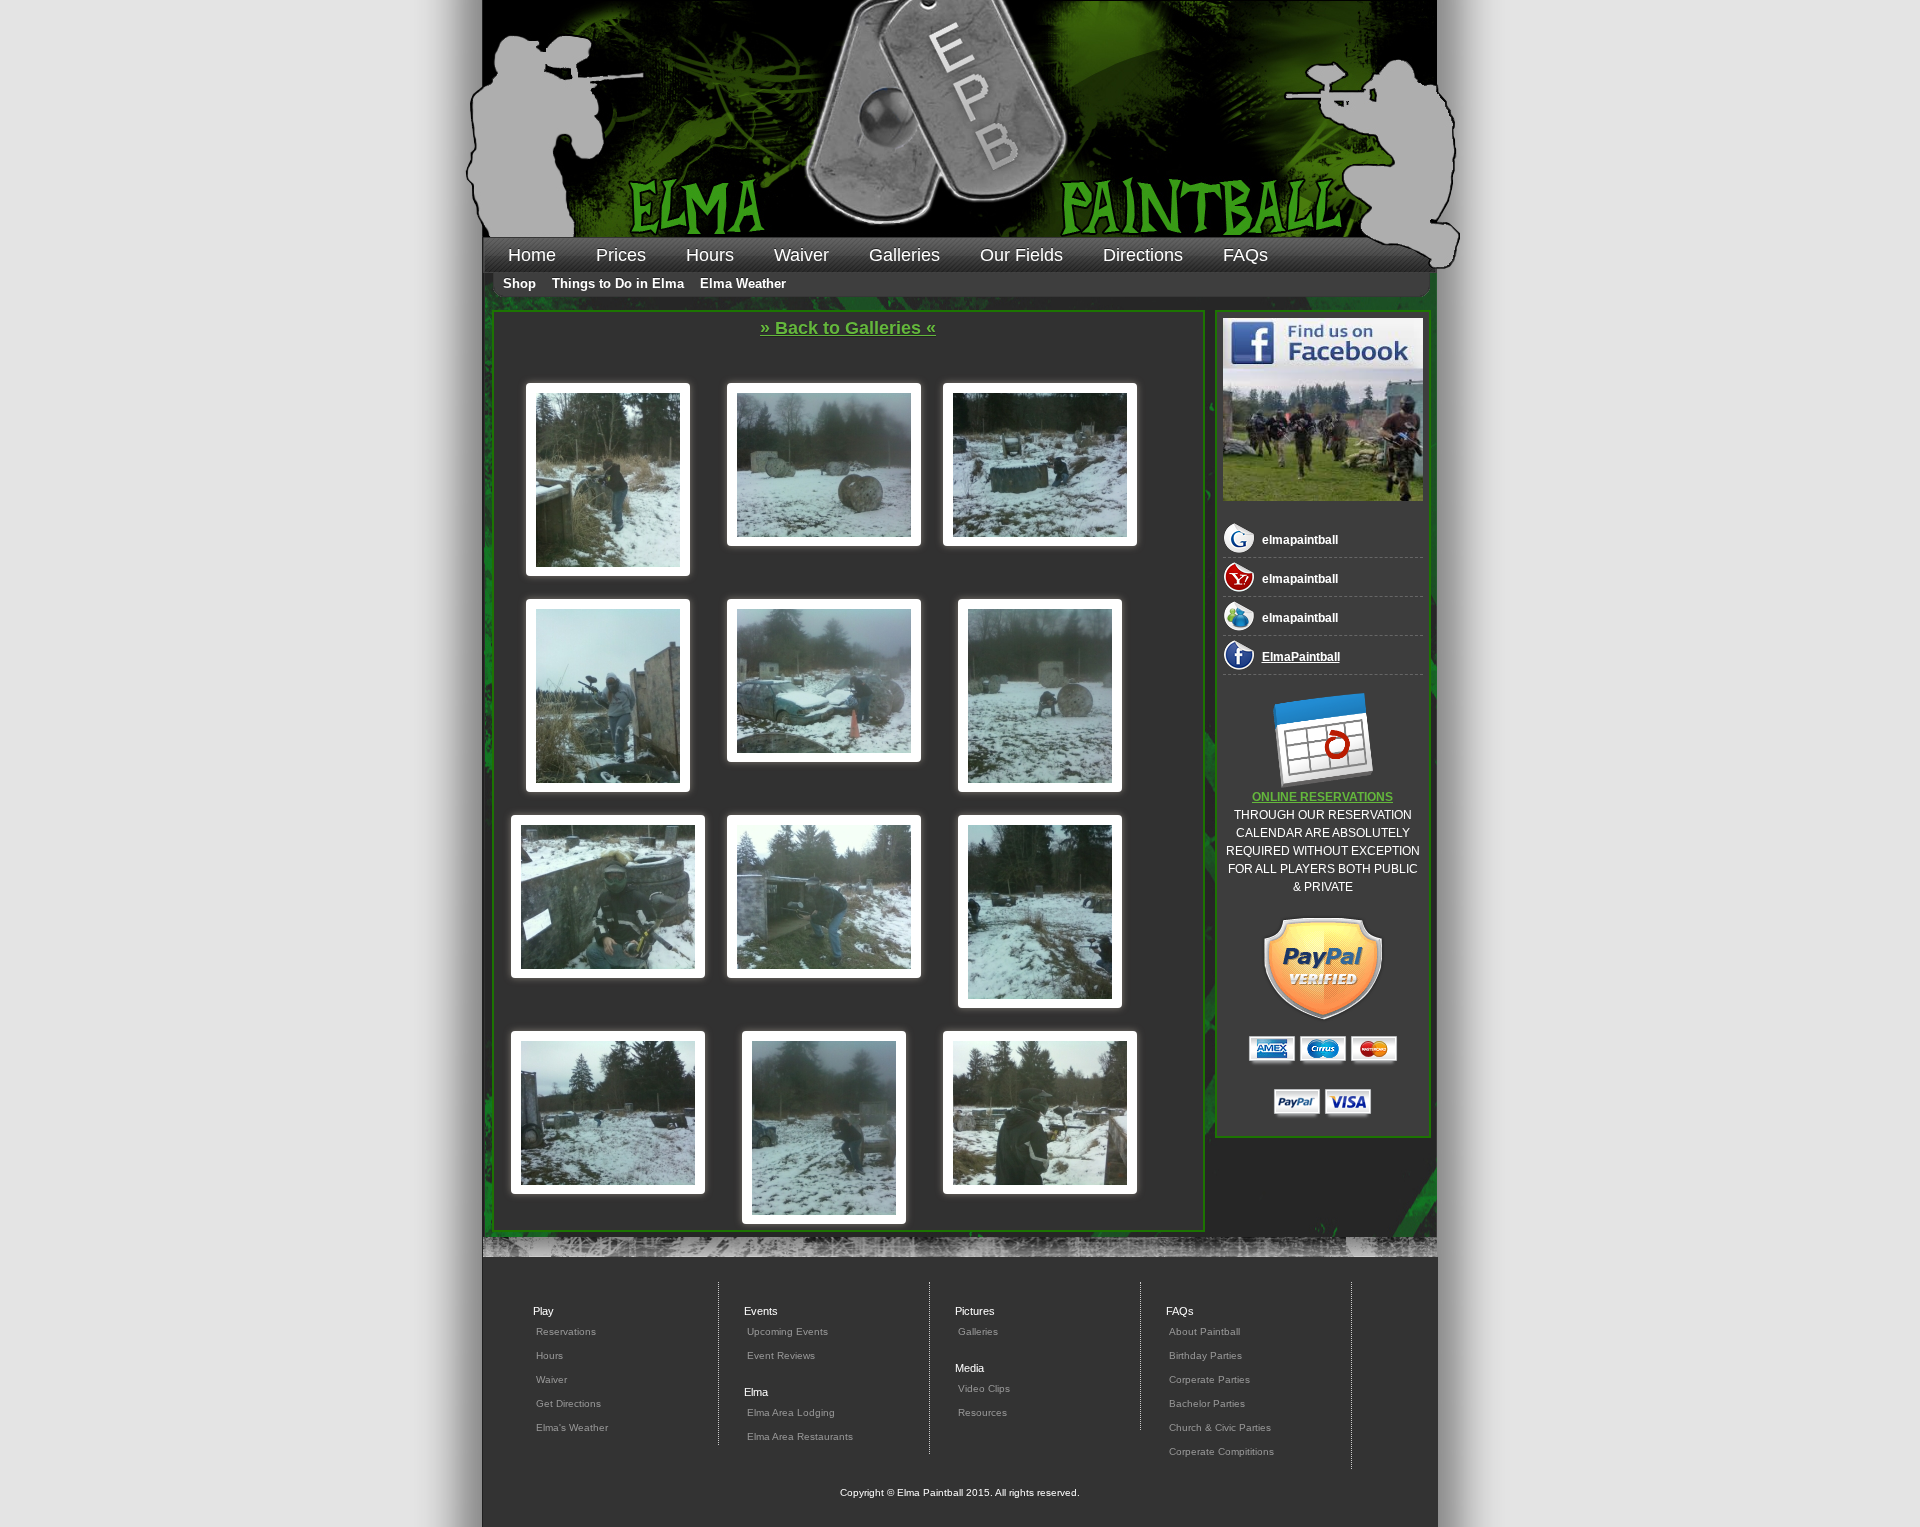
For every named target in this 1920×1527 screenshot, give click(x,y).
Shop (519, 283)
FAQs (1245, 255)
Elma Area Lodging (791, 1412)
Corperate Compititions (1221, 1451)
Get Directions (568, 1403)
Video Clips (984, 1388)
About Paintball (1204, 1331)
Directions (1143, 255)
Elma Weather (743, 283)
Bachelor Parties (1207, 1403)
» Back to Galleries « (848, 328)
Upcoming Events (787, 1331)
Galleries (904, 255)
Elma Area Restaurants (800, 1436)
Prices (621, 255)
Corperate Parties (1209, 1379)
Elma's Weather (572, 1427)
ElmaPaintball (1301, 657)
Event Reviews (781, 1355)
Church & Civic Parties (1220, 1427)
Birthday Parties (1205, 1355)
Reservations (566, 1331)
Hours (710, 255)
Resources (982, 1412)
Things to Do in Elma (618, 283)
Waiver (801, 255)
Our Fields (1021, 255)
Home (532, 255)
